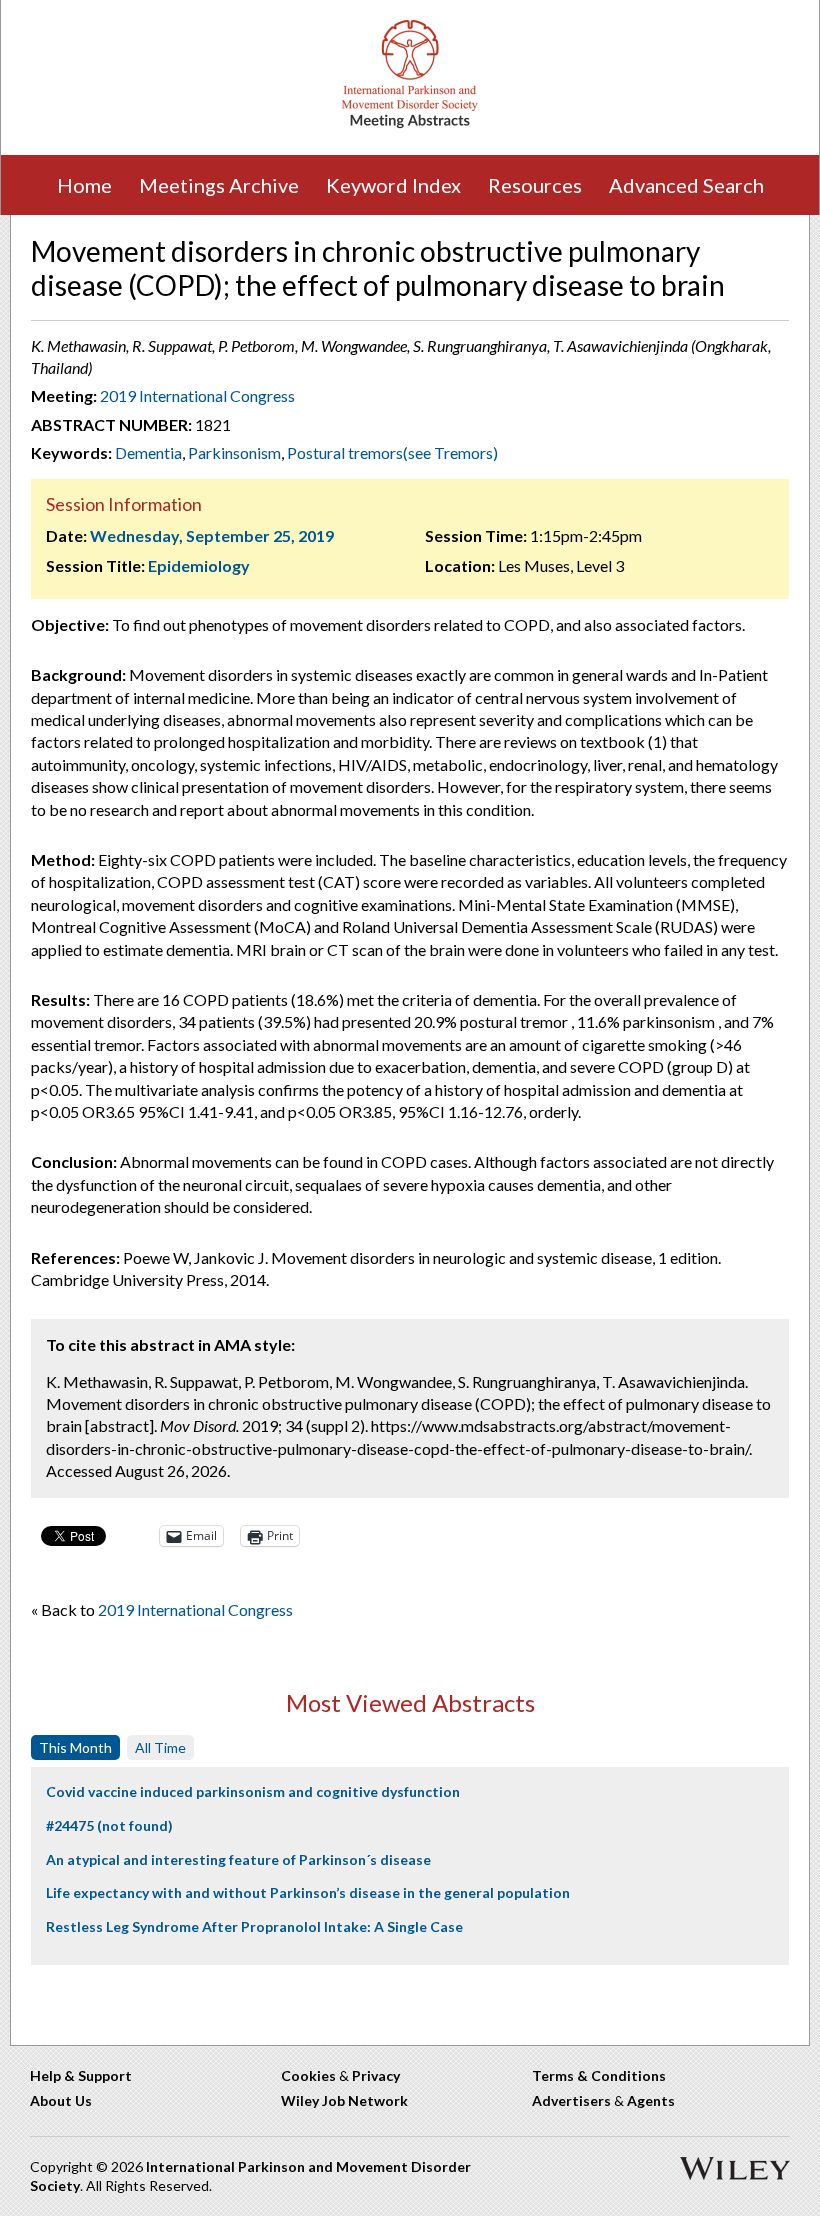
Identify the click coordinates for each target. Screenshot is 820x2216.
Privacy (376, 2075)
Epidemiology (199, 565)
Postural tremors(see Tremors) (392, 452)
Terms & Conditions (599, 2075)
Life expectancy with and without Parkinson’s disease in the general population (308, 1892)
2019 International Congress (197, 395)
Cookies (308, 2075)
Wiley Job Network (344, 2100)
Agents (651, 2100)
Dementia (148, 452)
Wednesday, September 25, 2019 (212, 535)
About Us (61, 2100)
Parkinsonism (234, 452)
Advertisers (571, 2100)
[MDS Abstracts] (410, 123)
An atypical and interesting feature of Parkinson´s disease (238, 1859)
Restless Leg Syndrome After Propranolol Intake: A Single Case (254, 1926)
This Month (75, 1747)
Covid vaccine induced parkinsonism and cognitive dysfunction (253, 1791)
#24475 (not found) (109, 1825)
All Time (160, 1747)
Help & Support (81, 2075)
